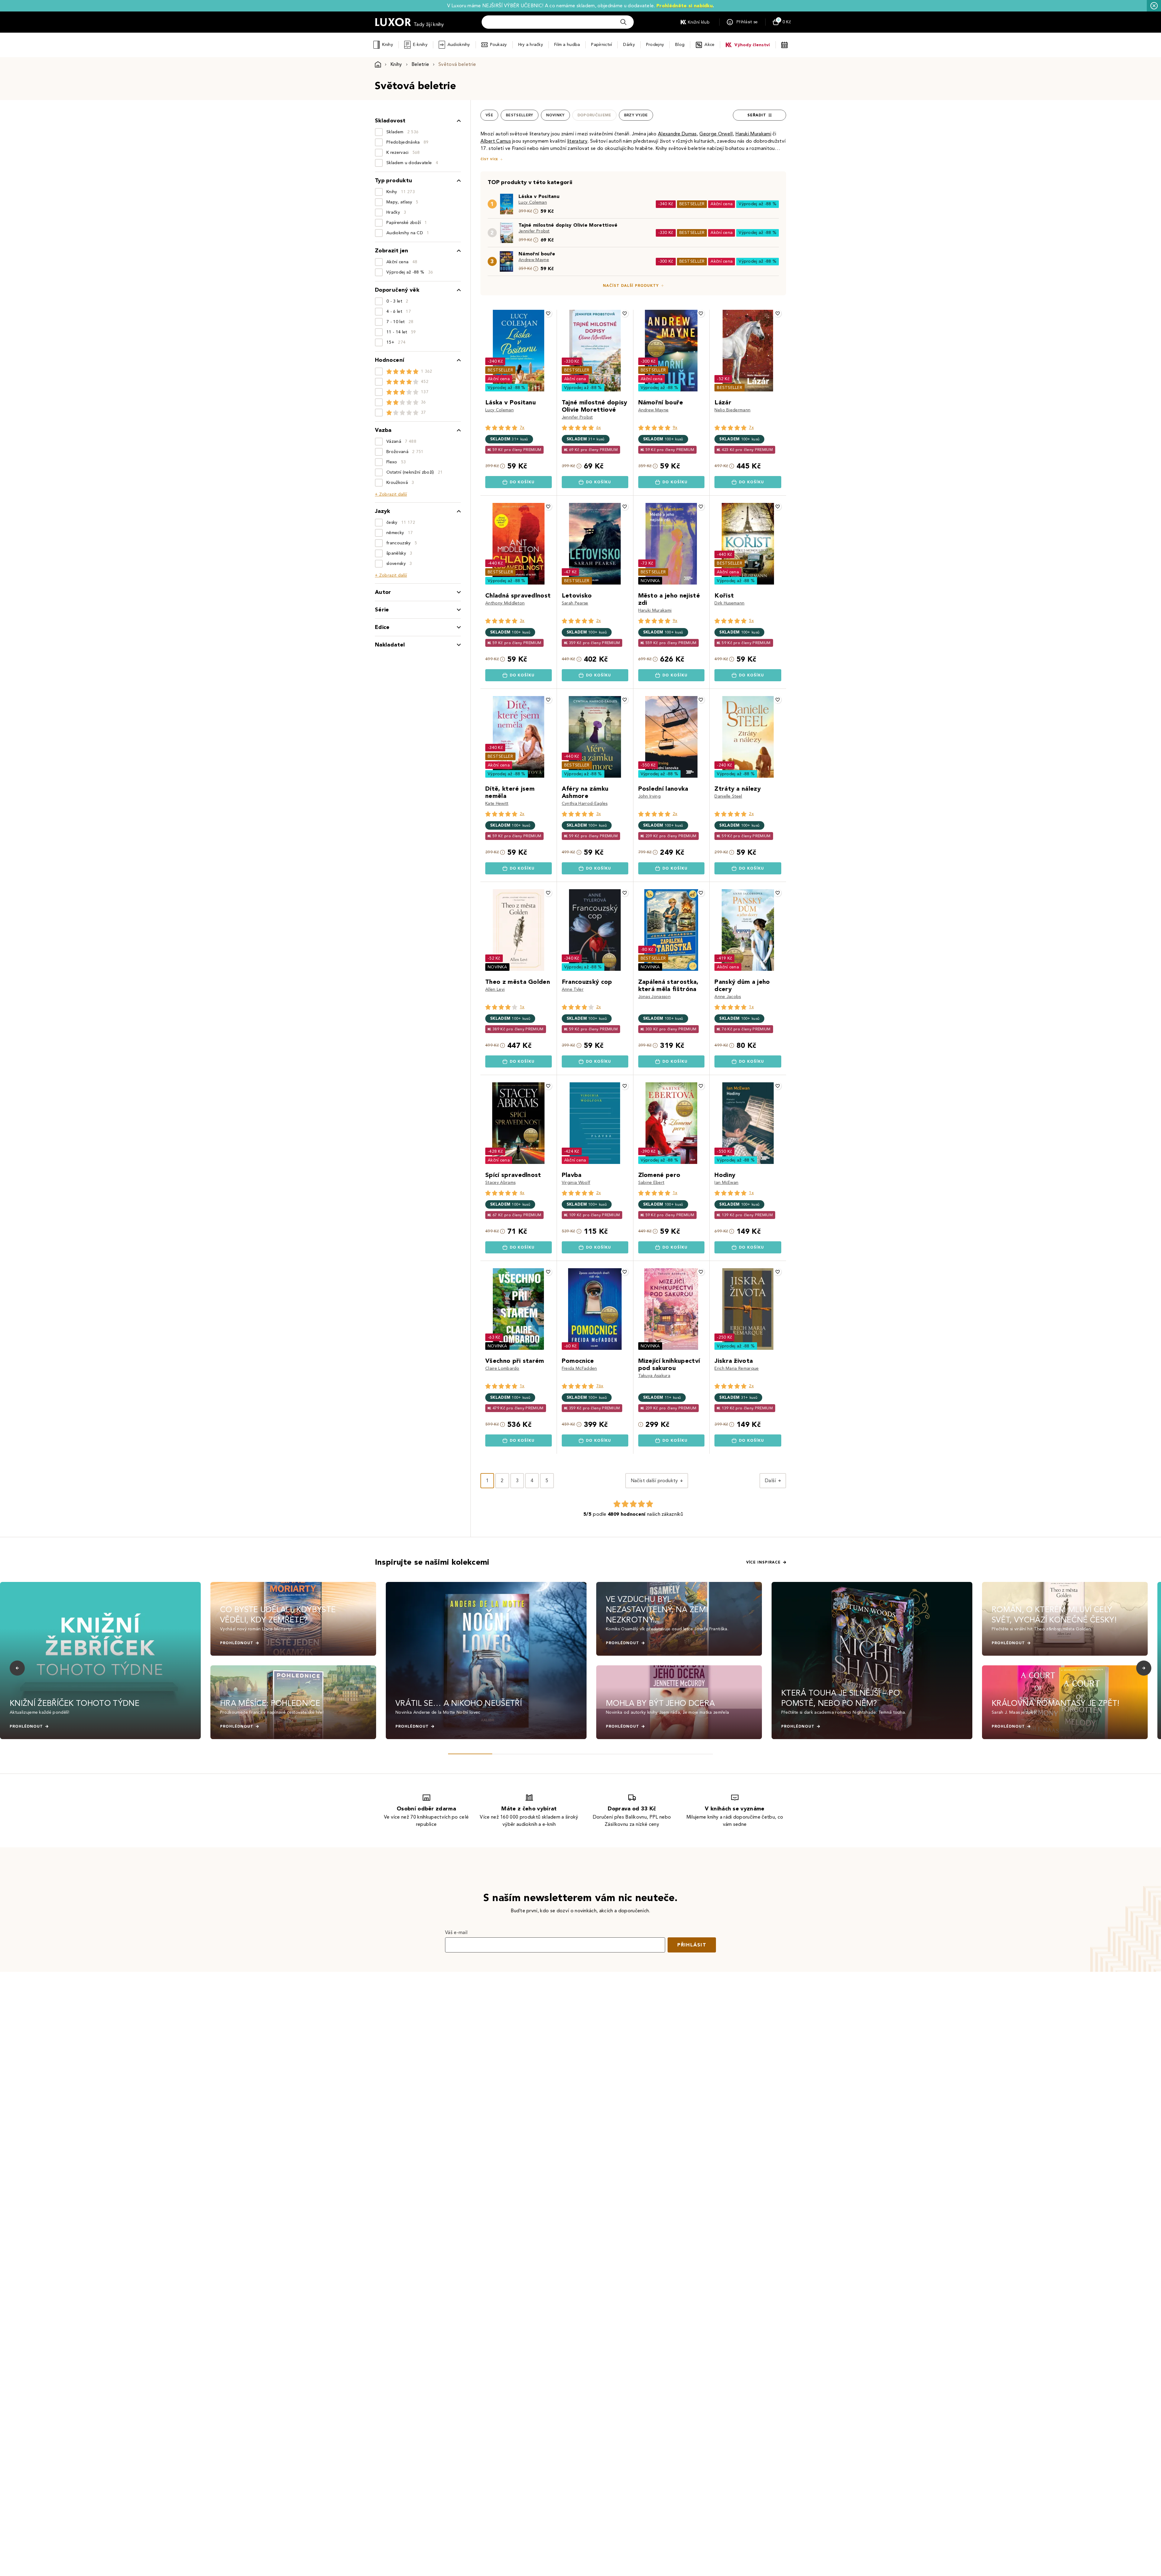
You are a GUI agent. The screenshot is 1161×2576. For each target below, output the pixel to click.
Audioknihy (459, 45)
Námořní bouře (537, 254)
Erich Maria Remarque (737, 1368)
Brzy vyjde (636, 115)
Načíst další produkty (631, 286)
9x (675, 428)
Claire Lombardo (502, 1368)
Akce (709, 45)
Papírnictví (602, 45)
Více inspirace (763, 1562)
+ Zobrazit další (391, 494)
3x (522, 621)
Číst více (489, 159)
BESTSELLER (692, 204)
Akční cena (722, 204)
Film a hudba (567, 45)
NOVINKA (650, 581)
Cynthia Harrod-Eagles (585, 804)
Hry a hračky (531, 45)
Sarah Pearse (575, 603)
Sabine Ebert (651, 1183)
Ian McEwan (726, 1183)
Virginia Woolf (576, 1183)
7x (522, 428)
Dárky (629, 45)
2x (599, 621)
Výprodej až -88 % (758, 204)
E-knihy (420, 45)
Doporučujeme (594, 115)
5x (751, 621)
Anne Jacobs (728, 997)
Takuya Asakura (654, 1376)
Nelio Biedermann (732, 410)
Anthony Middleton (505, 603)
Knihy (387, 45)
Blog (680, 45)
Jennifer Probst (534, 231)
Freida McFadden (579, 1368)
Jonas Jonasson (654, 997)
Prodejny (655, 45)
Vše (489, 115)
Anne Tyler (573, 989)
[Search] (623, 22)
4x (522, 1193)
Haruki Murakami (655, 610)
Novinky (555, 115)
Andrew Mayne (534, 260)
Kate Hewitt (497, 804)
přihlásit (692, 1945)
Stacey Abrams (500, 1183)
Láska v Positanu (539, 196)
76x (600, 1386)
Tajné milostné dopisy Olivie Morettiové (568, 225)
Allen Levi (495, 989)
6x (599, 428)
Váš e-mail (456, 1932)
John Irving (650, 796)
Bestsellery (520, 115)
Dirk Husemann (729, 603)
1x (522, 1007)
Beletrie (420, 64)
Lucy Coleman (533, 202)
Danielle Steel (728, 796)
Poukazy (499, 45)
